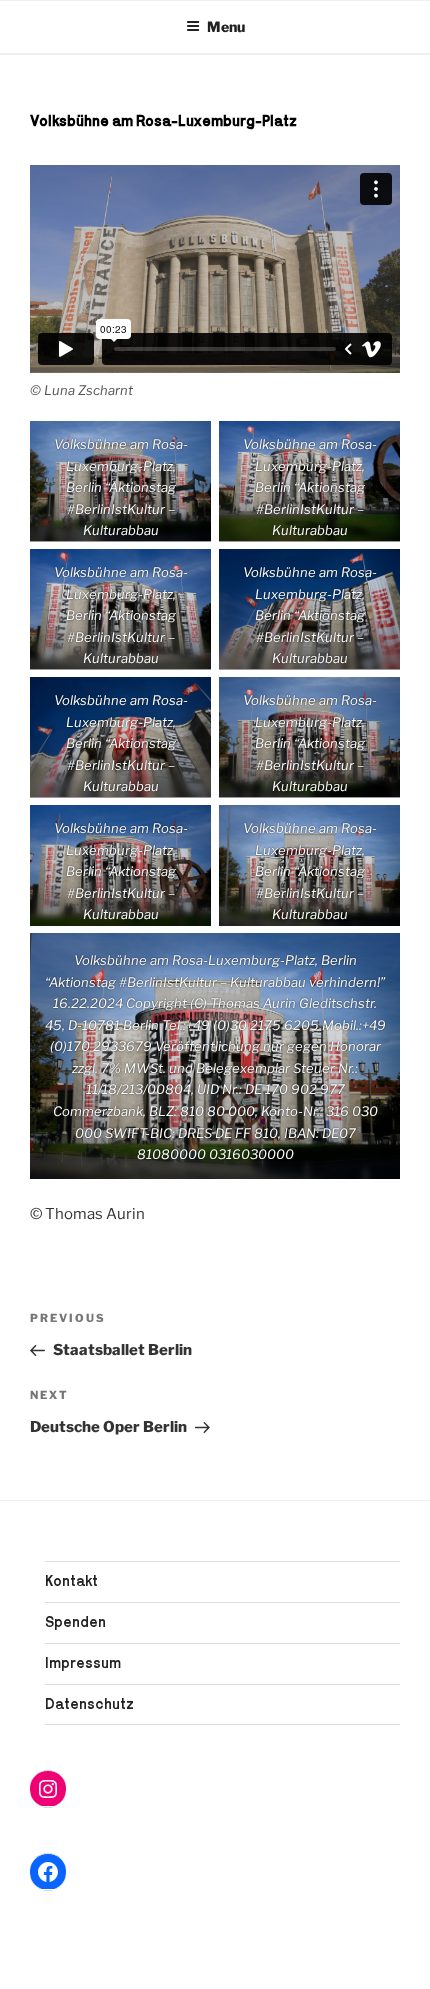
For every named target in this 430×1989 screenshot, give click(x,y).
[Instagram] (48, 1789)
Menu (226, 26)
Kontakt (71, 1580)
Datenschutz (89, 1703)
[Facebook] (48, 1872)
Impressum (83, 1662)
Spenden (75, 1621)
